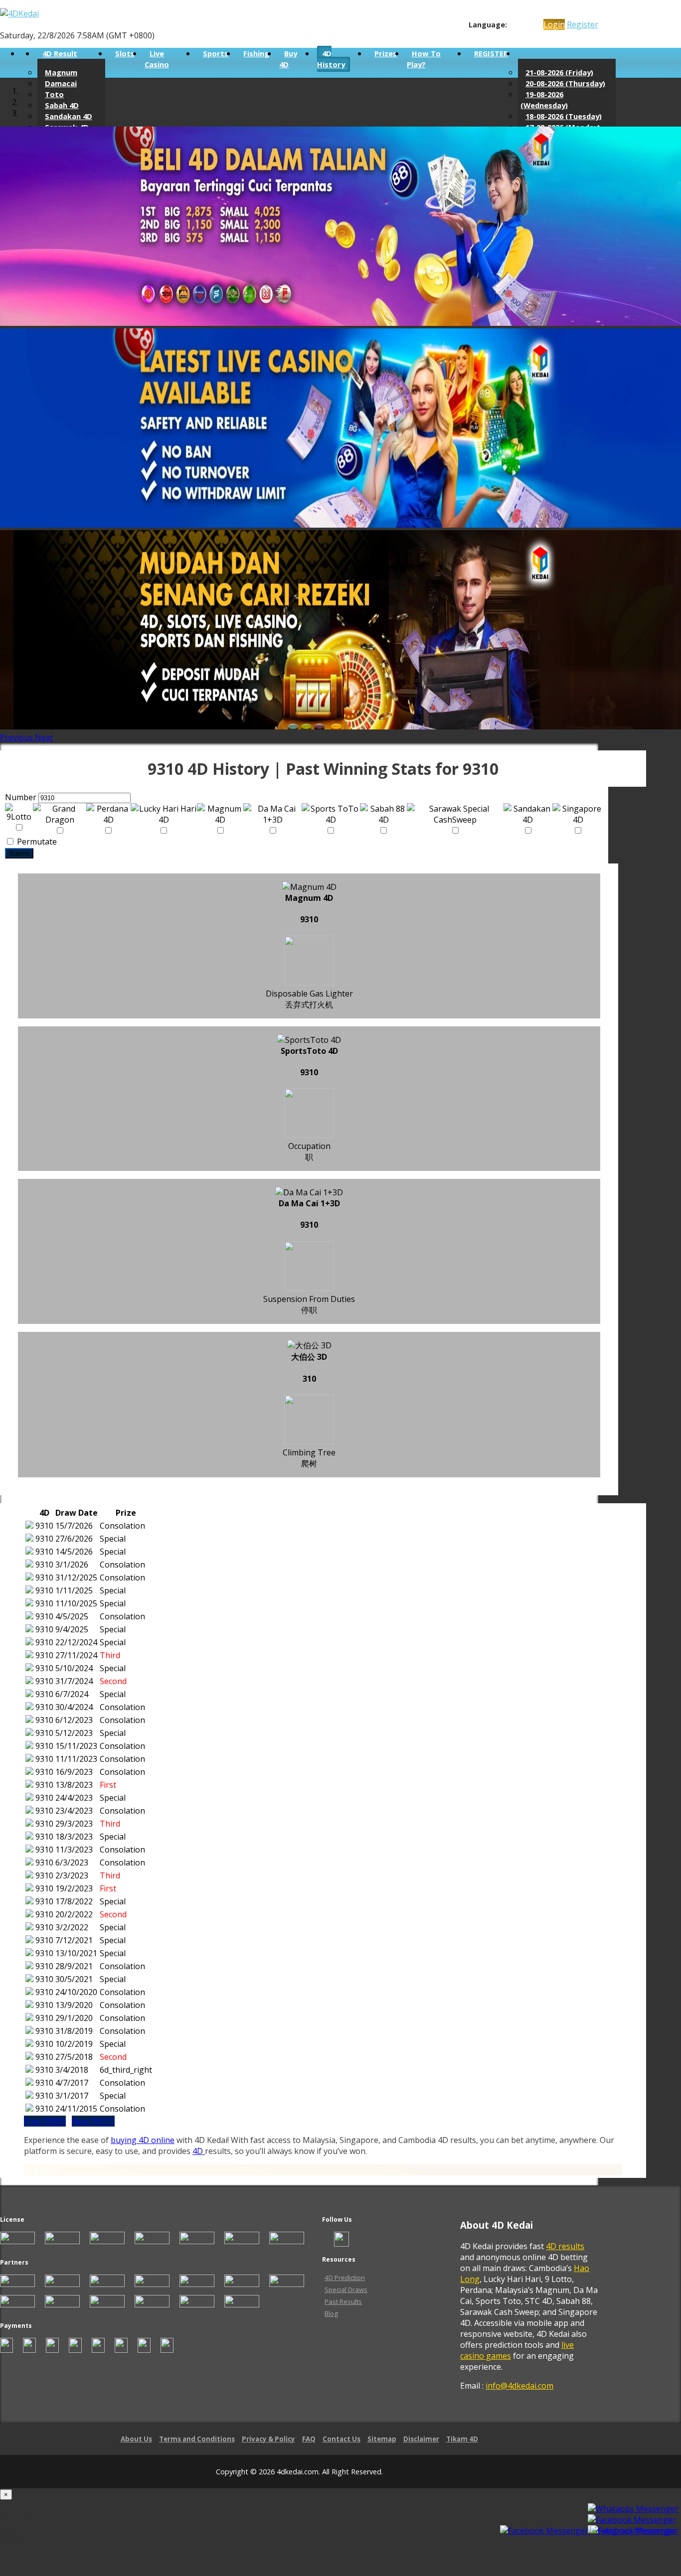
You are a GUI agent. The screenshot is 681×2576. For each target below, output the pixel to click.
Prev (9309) (45, 2121)
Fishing (256, 53)
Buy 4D (288, 59)
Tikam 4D (462, 2439)
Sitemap (382, 2439)
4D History (331, 59)
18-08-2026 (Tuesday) (564, 116)
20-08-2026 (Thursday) (565, 83)
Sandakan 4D (69, 116)
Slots (125, 53)
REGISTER (491, 53)
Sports (216, 53)
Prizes (386, 53)
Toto (54, 94)
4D (199, 2151)
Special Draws (346, 2290)
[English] (513, 25)
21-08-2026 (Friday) (559, 72)
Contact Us (341, 2439)
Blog (331, 2313)
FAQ (309, 2439)
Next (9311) (93, 2121)
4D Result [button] (60, 53)
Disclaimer (421, 2439)
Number (21, 797)
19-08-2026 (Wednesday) (544, 100)
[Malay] (532, 25)
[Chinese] (522, 25)
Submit (19, 853)
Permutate (36, 842)
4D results (565, 2246)
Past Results (343, 2301)
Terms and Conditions (197, 2439)
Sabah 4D (62, 105)
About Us (136, 2439)
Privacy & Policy (268, 2439)
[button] (17, 737)
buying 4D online (143, 2140)
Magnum (61, 72)
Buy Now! (42, 2170)
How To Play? (424, 59)
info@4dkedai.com (519, 2386)
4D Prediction (345, 2278)
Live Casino (157, 59)
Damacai (61, 83)
